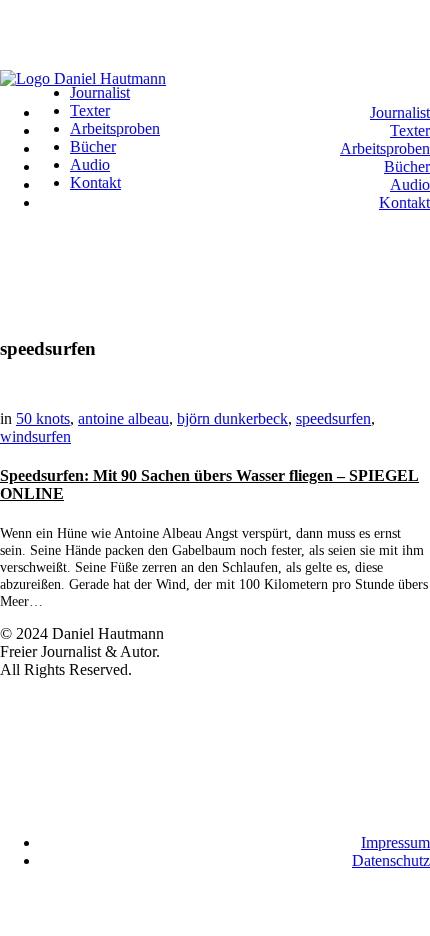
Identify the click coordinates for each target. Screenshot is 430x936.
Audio (410, 184)
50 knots (43, 418)
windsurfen (35, 436)
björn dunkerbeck (232, 418)
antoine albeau (123, 418)
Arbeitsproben (385, 148)
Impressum (395, 842)
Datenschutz (391, 860)
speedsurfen (333, 418)
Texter (410, 130)
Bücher (407, 166)
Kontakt (404, 202)
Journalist (400, 112)
